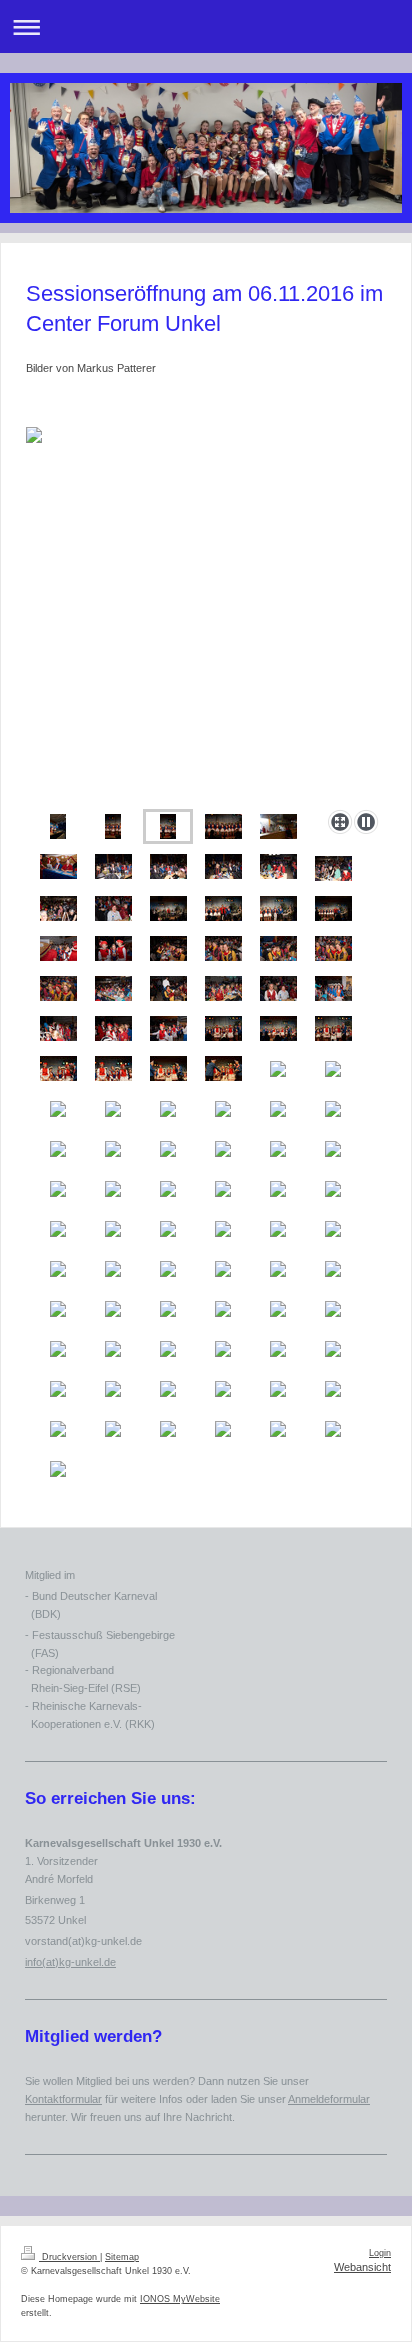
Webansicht (362, 2267)
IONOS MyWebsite (180, 2299)
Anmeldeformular (329, 2099)
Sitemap (122, 2257)
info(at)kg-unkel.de (70, 1962)
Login (380, 2253)
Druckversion (69, 2257)
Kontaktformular (63, 2099)
